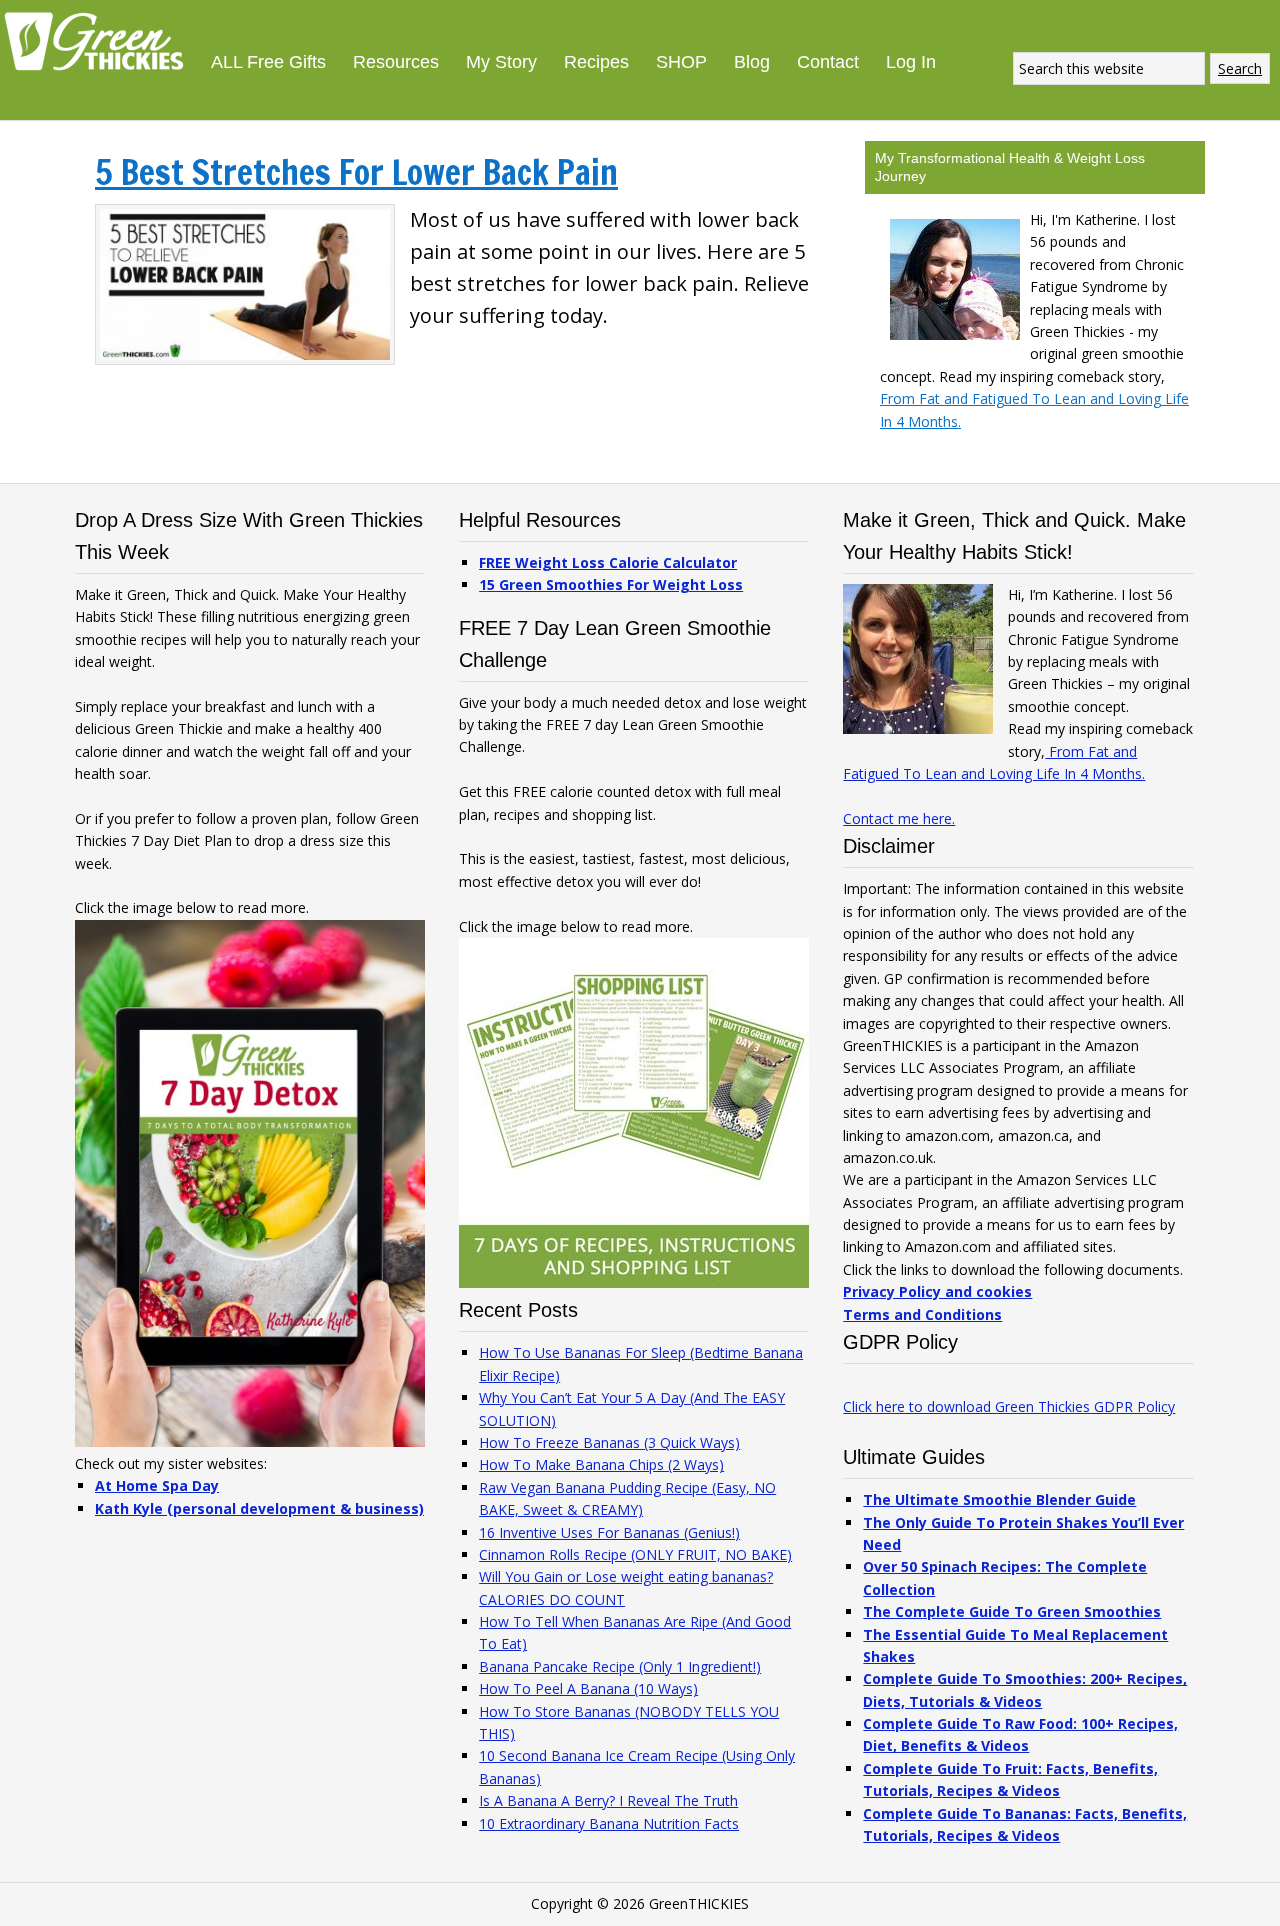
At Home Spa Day (157, 1485)
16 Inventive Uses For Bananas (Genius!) (609, 1532)
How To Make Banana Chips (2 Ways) (601, 1464)
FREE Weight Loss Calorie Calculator (608, 562)
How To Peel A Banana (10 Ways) (588, 1688)
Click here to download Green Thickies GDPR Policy (1009, 1406)
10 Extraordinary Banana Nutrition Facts (609, 1823)
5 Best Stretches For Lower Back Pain (356, 172)
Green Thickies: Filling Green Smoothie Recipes (100, 40)
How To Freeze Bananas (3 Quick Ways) (609, 1442)
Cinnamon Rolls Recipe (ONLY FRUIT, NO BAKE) (635, 1554)
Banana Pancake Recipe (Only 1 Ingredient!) (620, 1666)
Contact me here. (899, 818)
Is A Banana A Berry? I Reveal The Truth (608, 1800)
